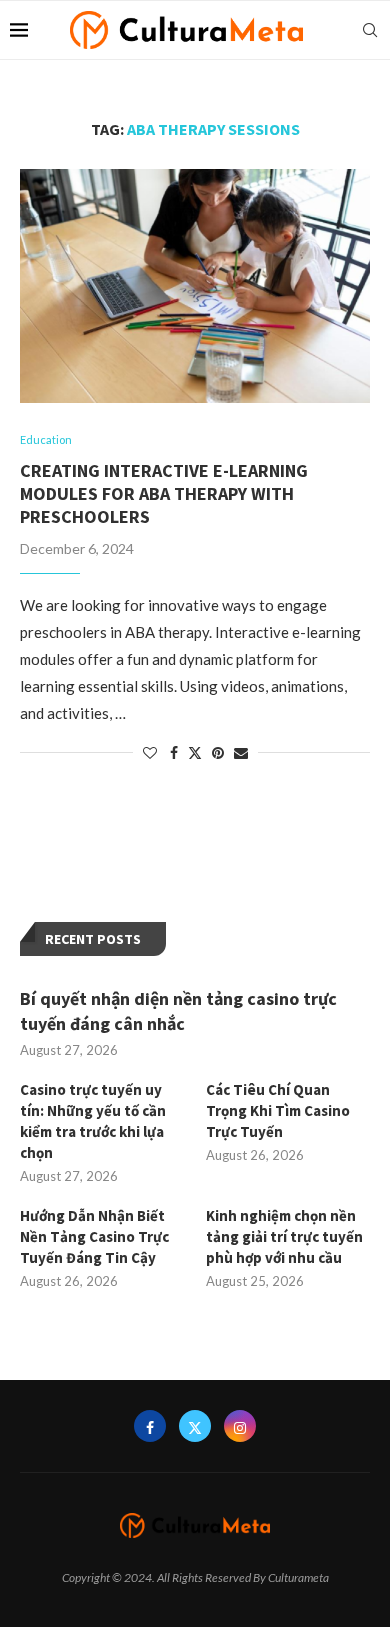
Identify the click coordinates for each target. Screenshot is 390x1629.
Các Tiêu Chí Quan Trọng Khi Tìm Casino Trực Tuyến (278, 1110)
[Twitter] (195, 1426)
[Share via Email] (241, 752)
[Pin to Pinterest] (218, 752)
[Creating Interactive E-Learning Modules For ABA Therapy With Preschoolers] (195, 285)
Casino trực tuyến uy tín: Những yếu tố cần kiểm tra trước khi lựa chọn (93, 1121)
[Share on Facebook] (174, 752)
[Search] (370, 30)
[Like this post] (150, 752)
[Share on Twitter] (195, 752)
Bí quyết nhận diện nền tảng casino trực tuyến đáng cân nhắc (178, 1011)
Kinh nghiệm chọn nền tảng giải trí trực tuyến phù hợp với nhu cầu (284, 1236)
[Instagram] (240, 1426)
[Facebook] (150, 1426)
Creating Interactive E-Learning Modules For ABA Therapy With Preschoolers (164, 493)
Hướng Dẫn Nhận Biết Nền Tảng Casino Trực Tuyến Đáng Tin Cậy (94, 1236)
